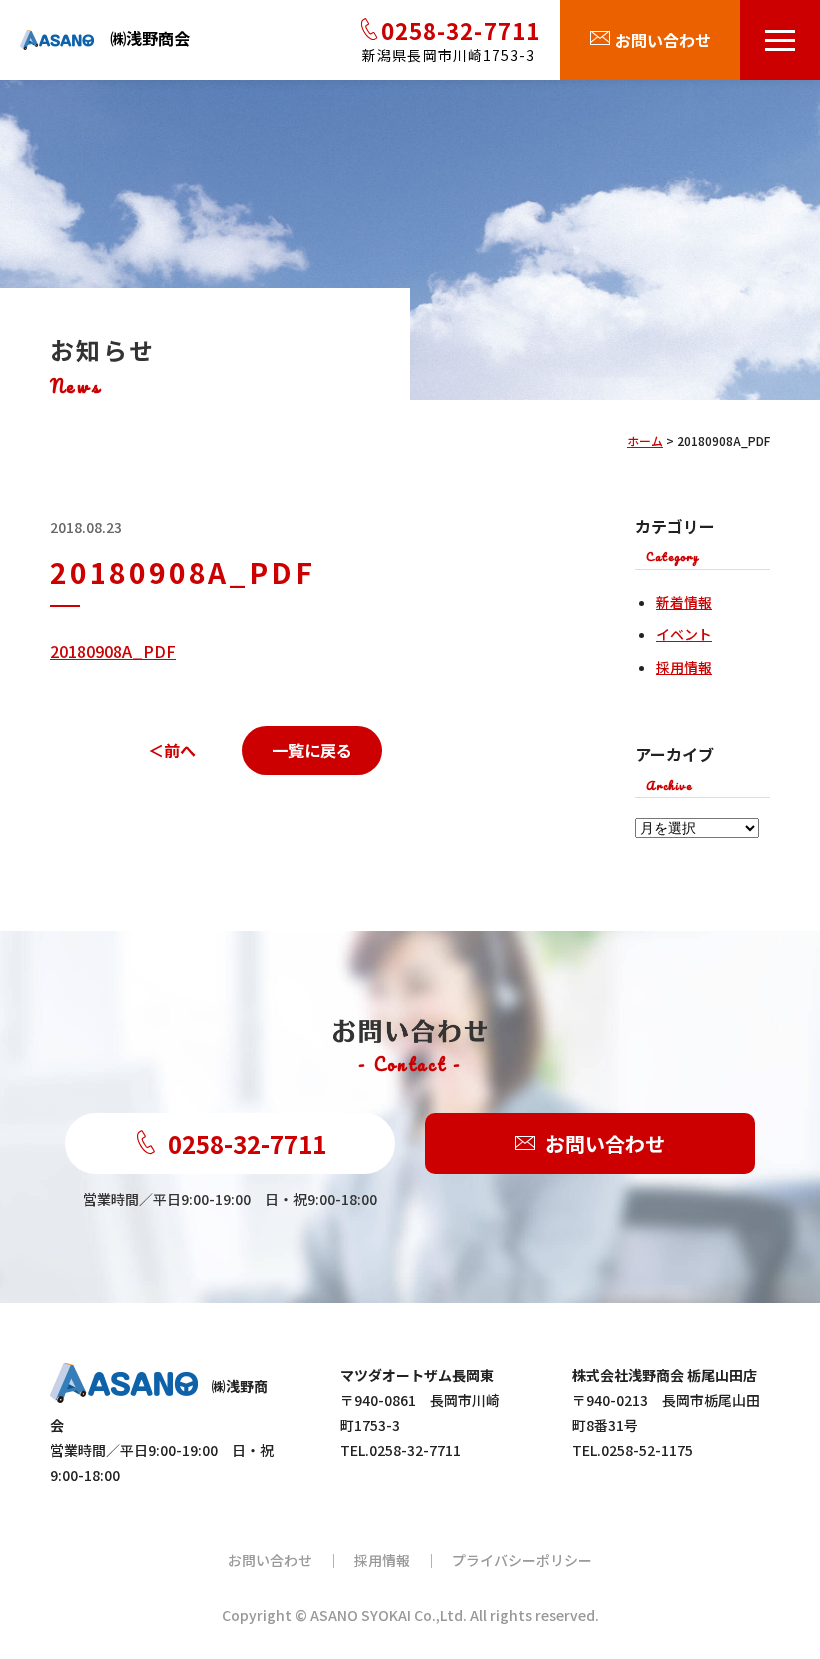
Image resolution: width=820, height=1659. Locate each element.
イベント (684, 634)
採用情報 (684, 667)
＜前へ (172, 750)
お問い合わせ (605, 1143)
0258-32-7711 (247, 1143)
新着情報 (684, 602)
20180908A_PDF (113, 651)
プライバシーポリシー (522, 1560)
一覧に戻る (312, 750)
